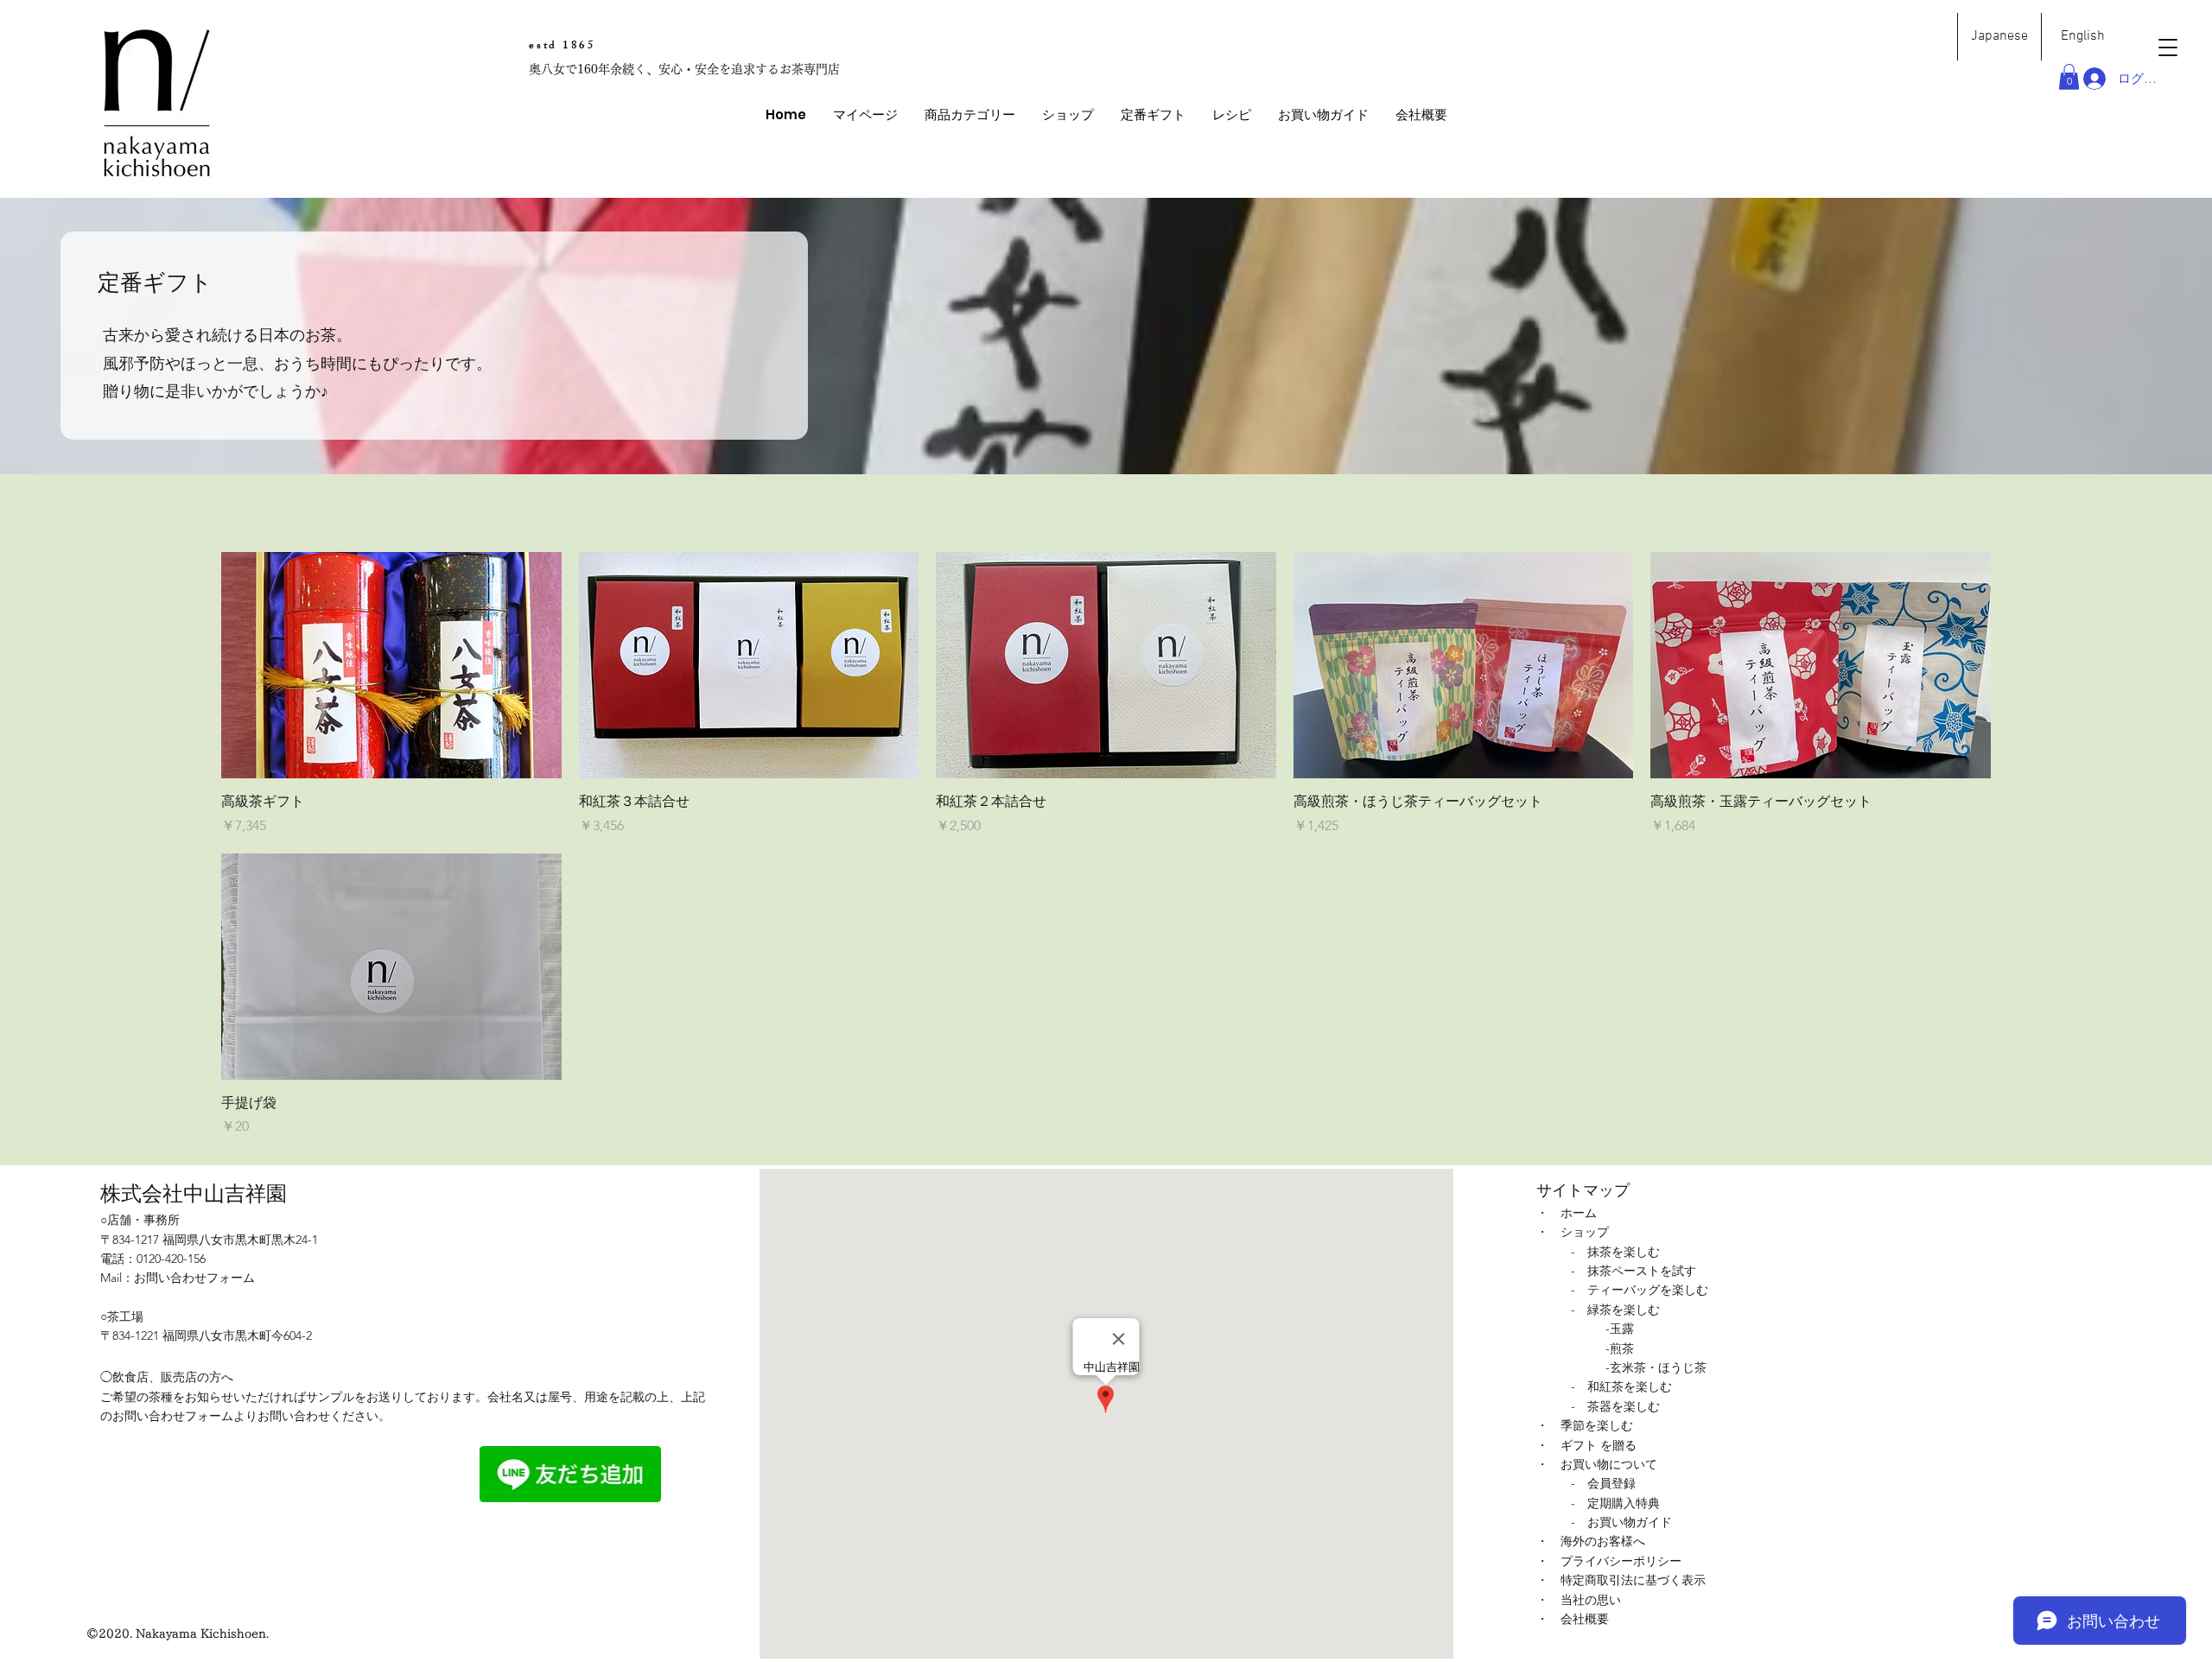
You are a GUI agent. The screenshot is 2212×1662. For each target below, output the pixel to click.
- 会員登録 (1603, 1483)
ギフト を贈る (1599, 1445)
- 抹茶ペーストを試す (1634, 1271)
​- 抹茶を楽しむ (1615, 1252)
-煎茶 (1620, 1348)
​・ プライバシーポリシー (1609, 1561)
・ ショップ (1573, 1232)
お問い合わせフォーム (194, 1278)
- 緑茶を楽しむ (1615, 1310)
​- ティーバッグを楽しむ (1640, 1290)
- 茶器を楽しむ (1615, 1406)
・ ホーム (1567, 1213)
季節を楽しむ (1597, 1425)
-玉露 (1620, 1329)
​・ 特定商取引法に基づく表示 (1621, 1580)
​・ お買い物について (1597, 1464)
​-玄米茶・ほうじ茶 (1656, 1367)
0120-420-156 (171, 1259)
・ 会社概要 (1573, 1619)
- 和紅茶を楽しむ (1621, 1386)
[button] (969, 115)
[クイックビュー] (391, 665)
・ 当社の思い (1579, 1600)
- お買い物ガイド (1621, 1522)
